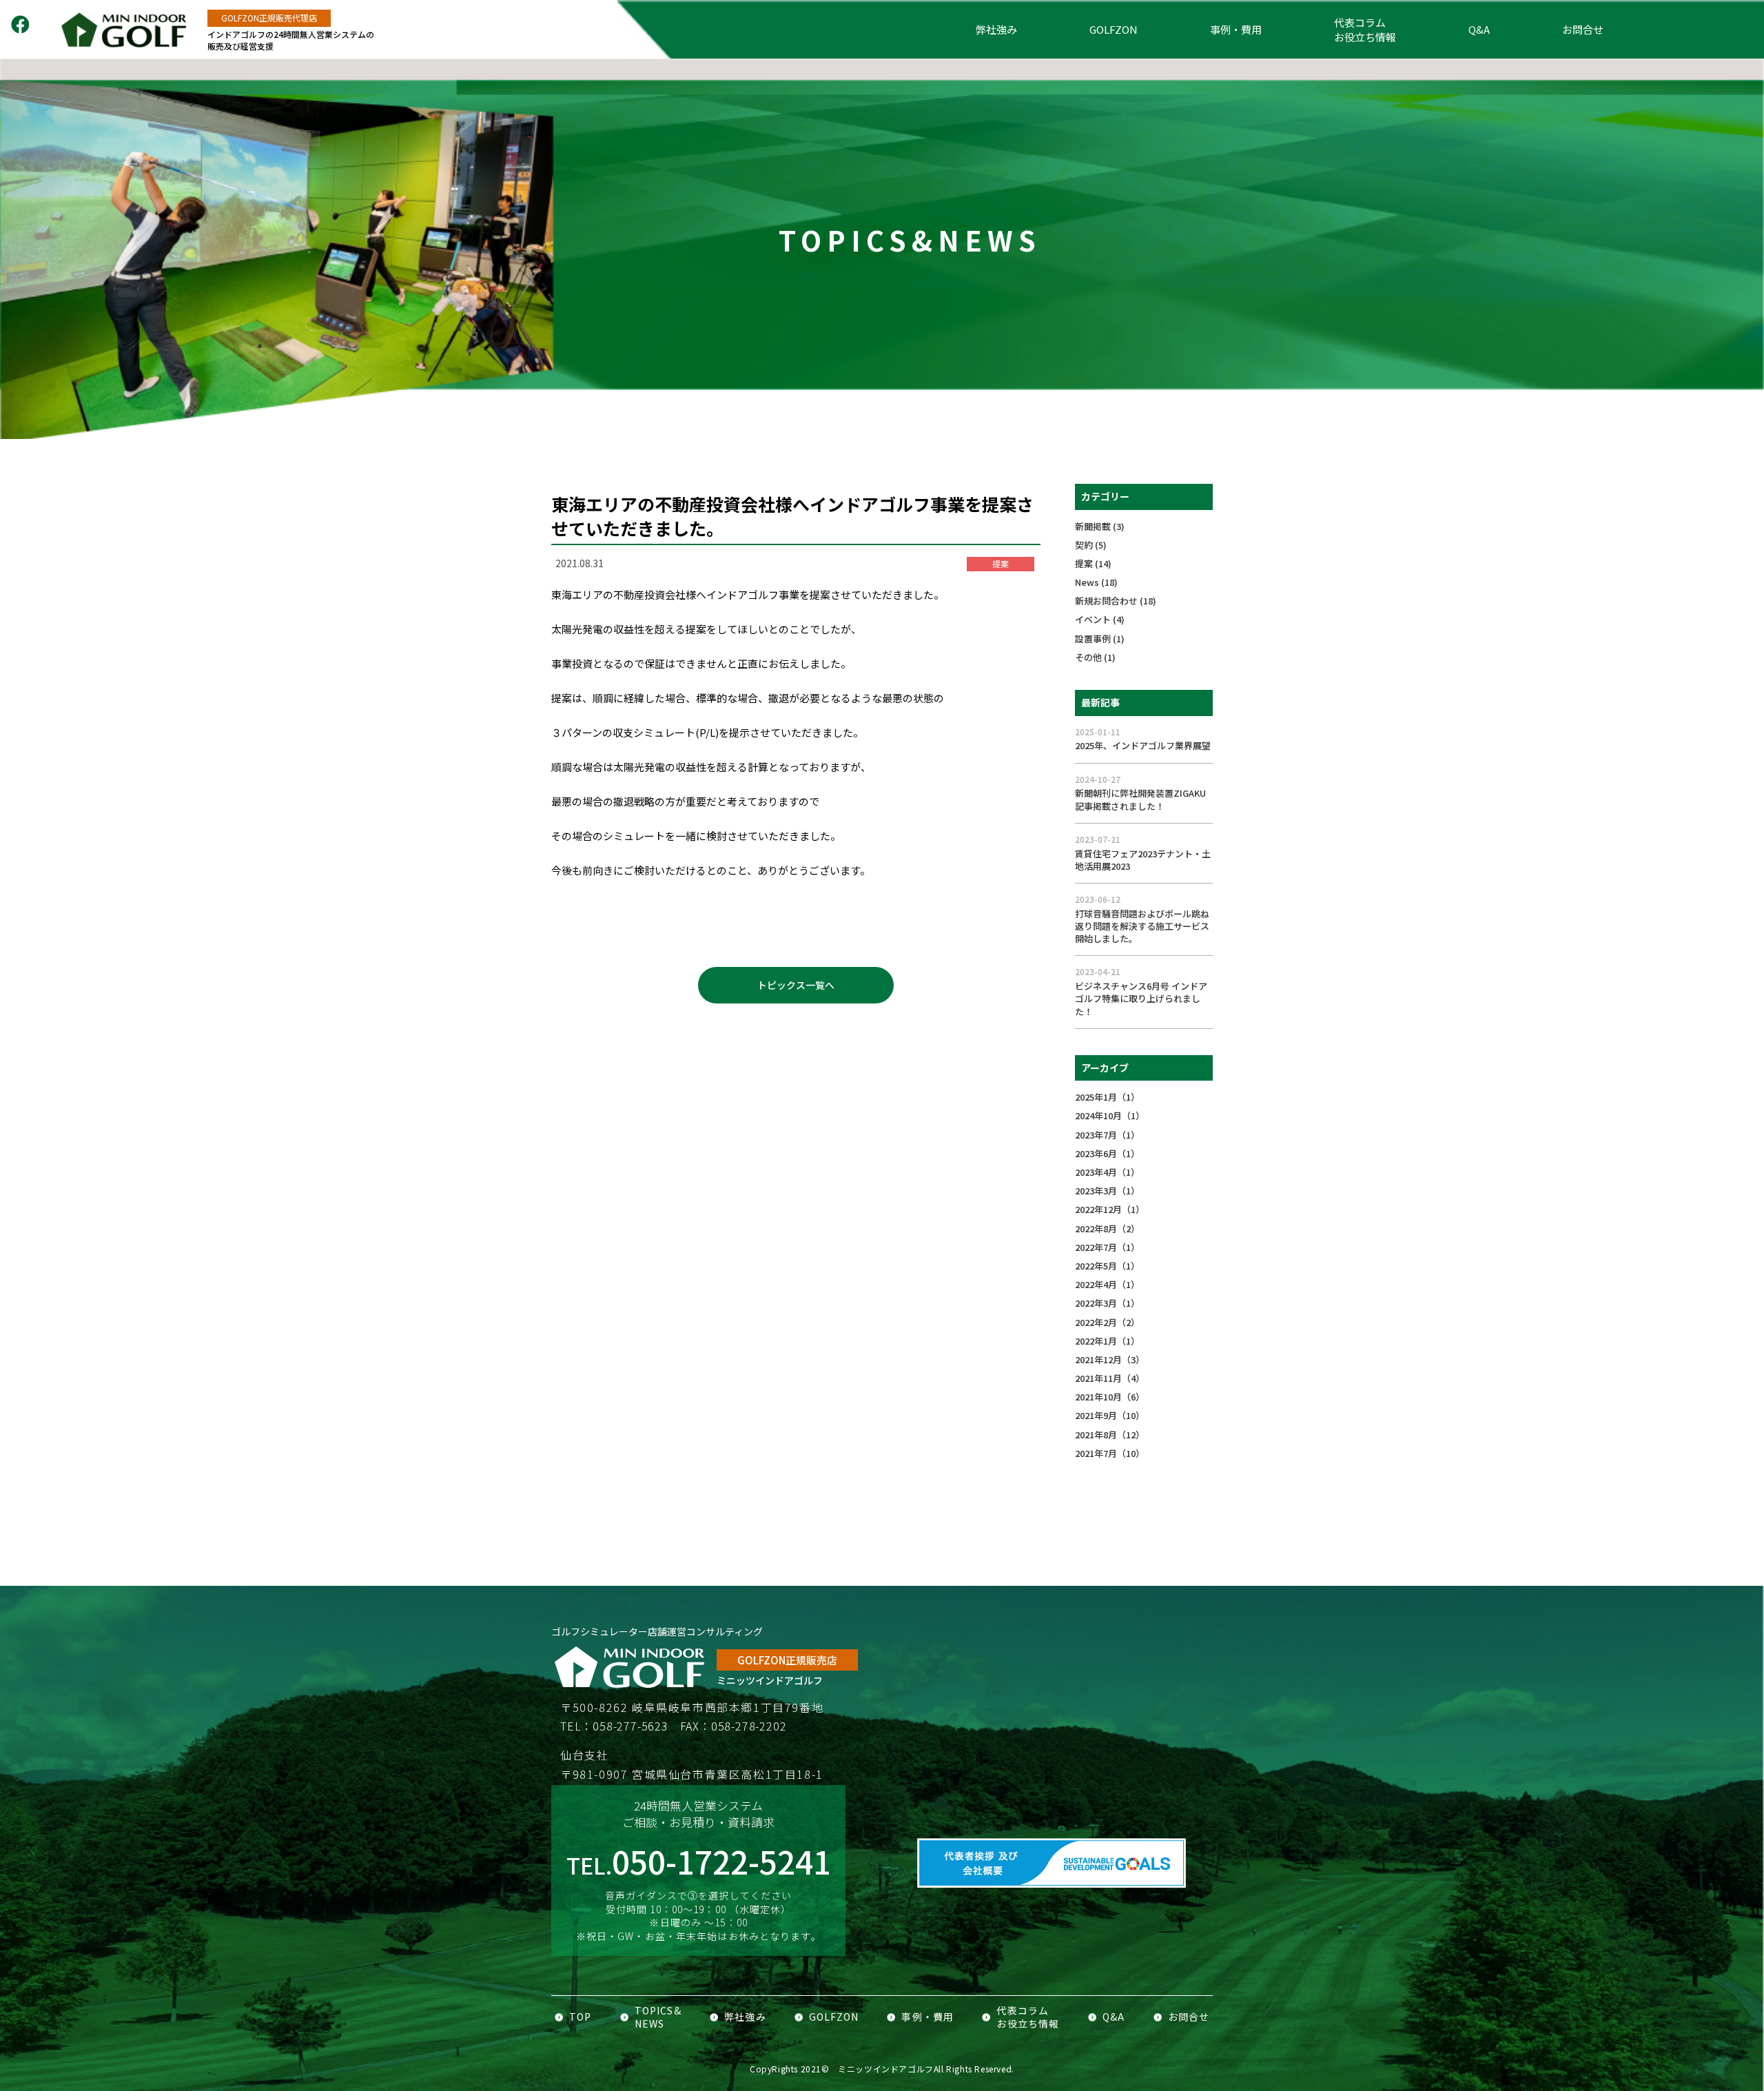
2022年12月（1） (1110, 1209)
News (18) (1096, 582)
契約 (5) (1091, 545)
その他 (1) (1095, 657)
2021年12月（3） (1110, 1359)
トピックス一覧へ (796, 985)
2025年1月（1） (1107, 1097)
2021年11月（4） (1110, 1378)
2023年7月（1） (1107, 1135)
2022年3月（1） (1107, 1303)
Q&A (1479, 29)
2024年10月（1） (1110, 1115)
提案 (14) (1093, 563)
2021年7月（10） (1110, 1453)
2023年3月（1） (1107, 1191)
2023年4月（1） (1107, 1172)
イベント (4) (1100, 619)
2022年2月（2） (1107, 1322)
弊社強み (996, 29)
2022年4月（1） (1107, 1284)
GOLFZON (1114, 29)
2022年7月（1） (1107, 1247)
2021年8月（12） (1110, 1435)
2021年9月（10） (1110, 1415)
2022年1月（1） (1107, 1341)
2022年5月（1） (1107, 1266)
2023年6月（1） (1107, 1153)
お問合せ (1583, 29)
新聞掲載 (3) (1100, 526)
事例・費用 (1236, 29)
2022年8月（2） (1107, 1228)
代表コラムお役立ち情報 (1365, 30)
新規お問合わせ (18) (1116, 601)
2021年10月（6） (1110, 1397)
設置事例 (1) (1100, 639)
